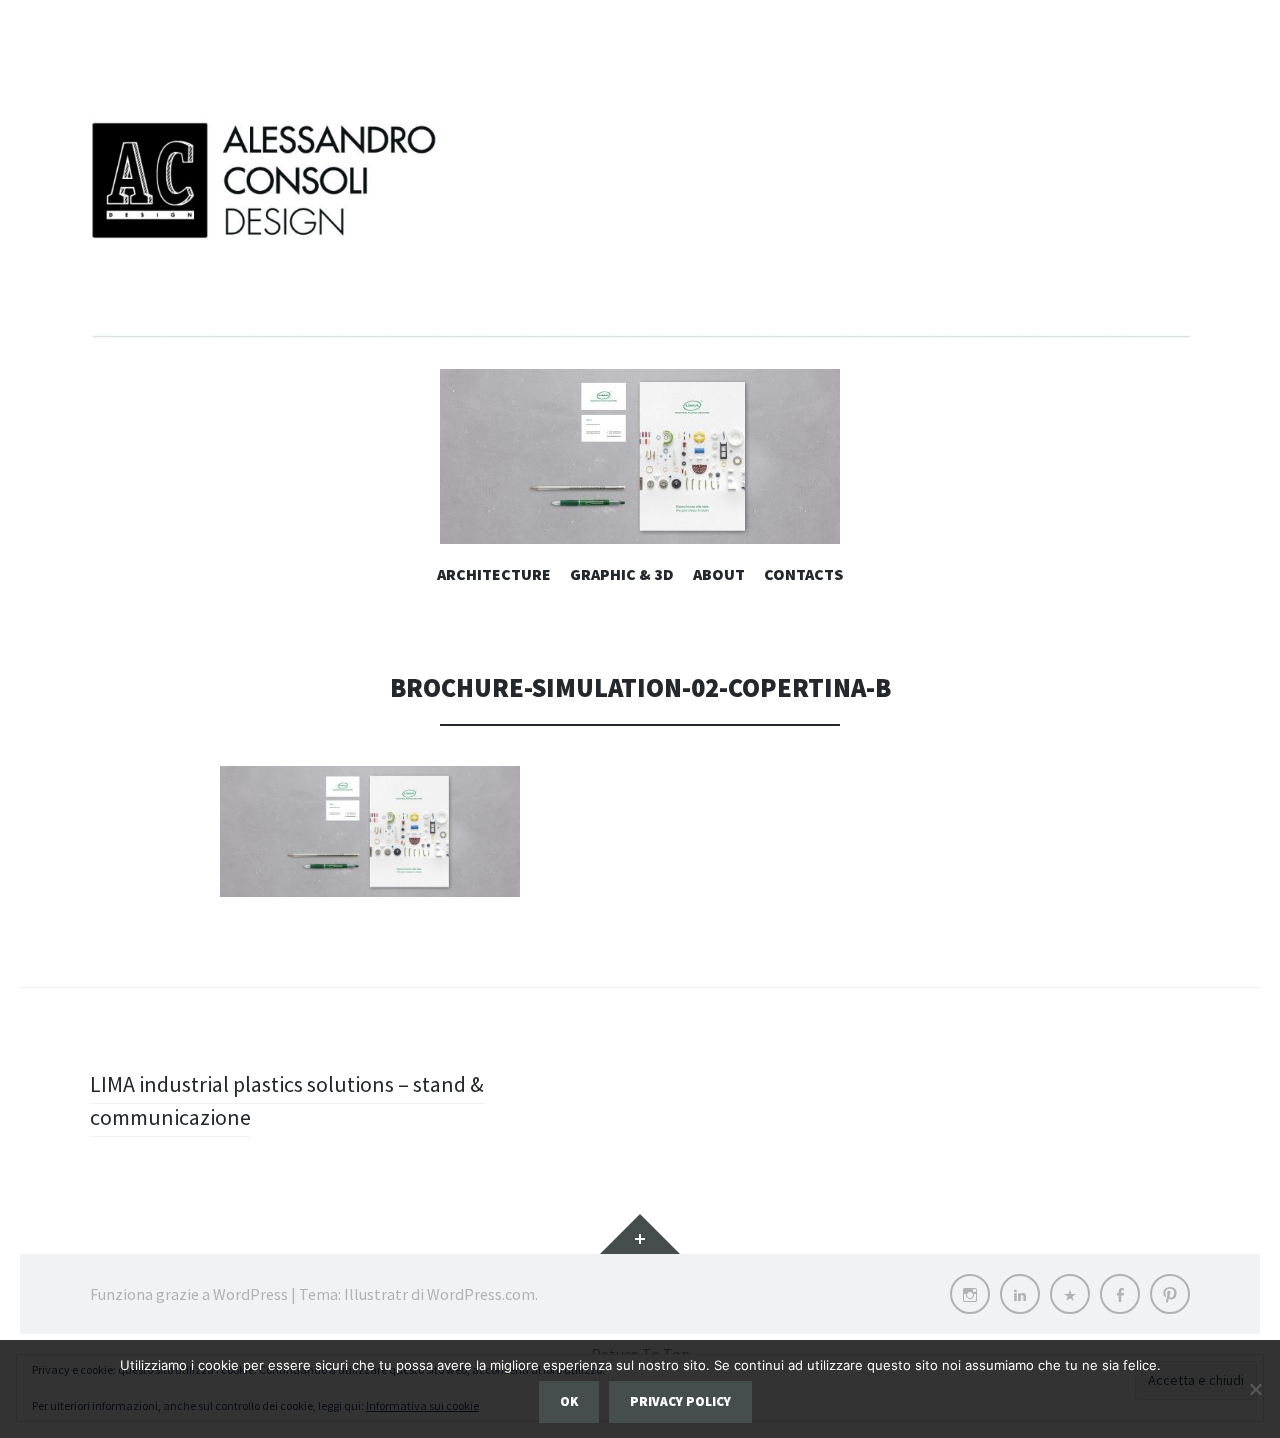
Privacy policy (680, 1401)
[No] (1255, 1389)
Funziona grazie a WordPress (189, 1294)
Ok (569, 1401)
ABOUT (719, 574)
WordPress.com (481, 1294)
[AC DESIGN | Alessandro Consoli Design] (640, 224)
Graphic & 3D (622, 574)
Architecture (494, 574)
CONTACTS (803, 574)
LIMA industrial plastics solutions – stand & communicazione (287, 1100)
